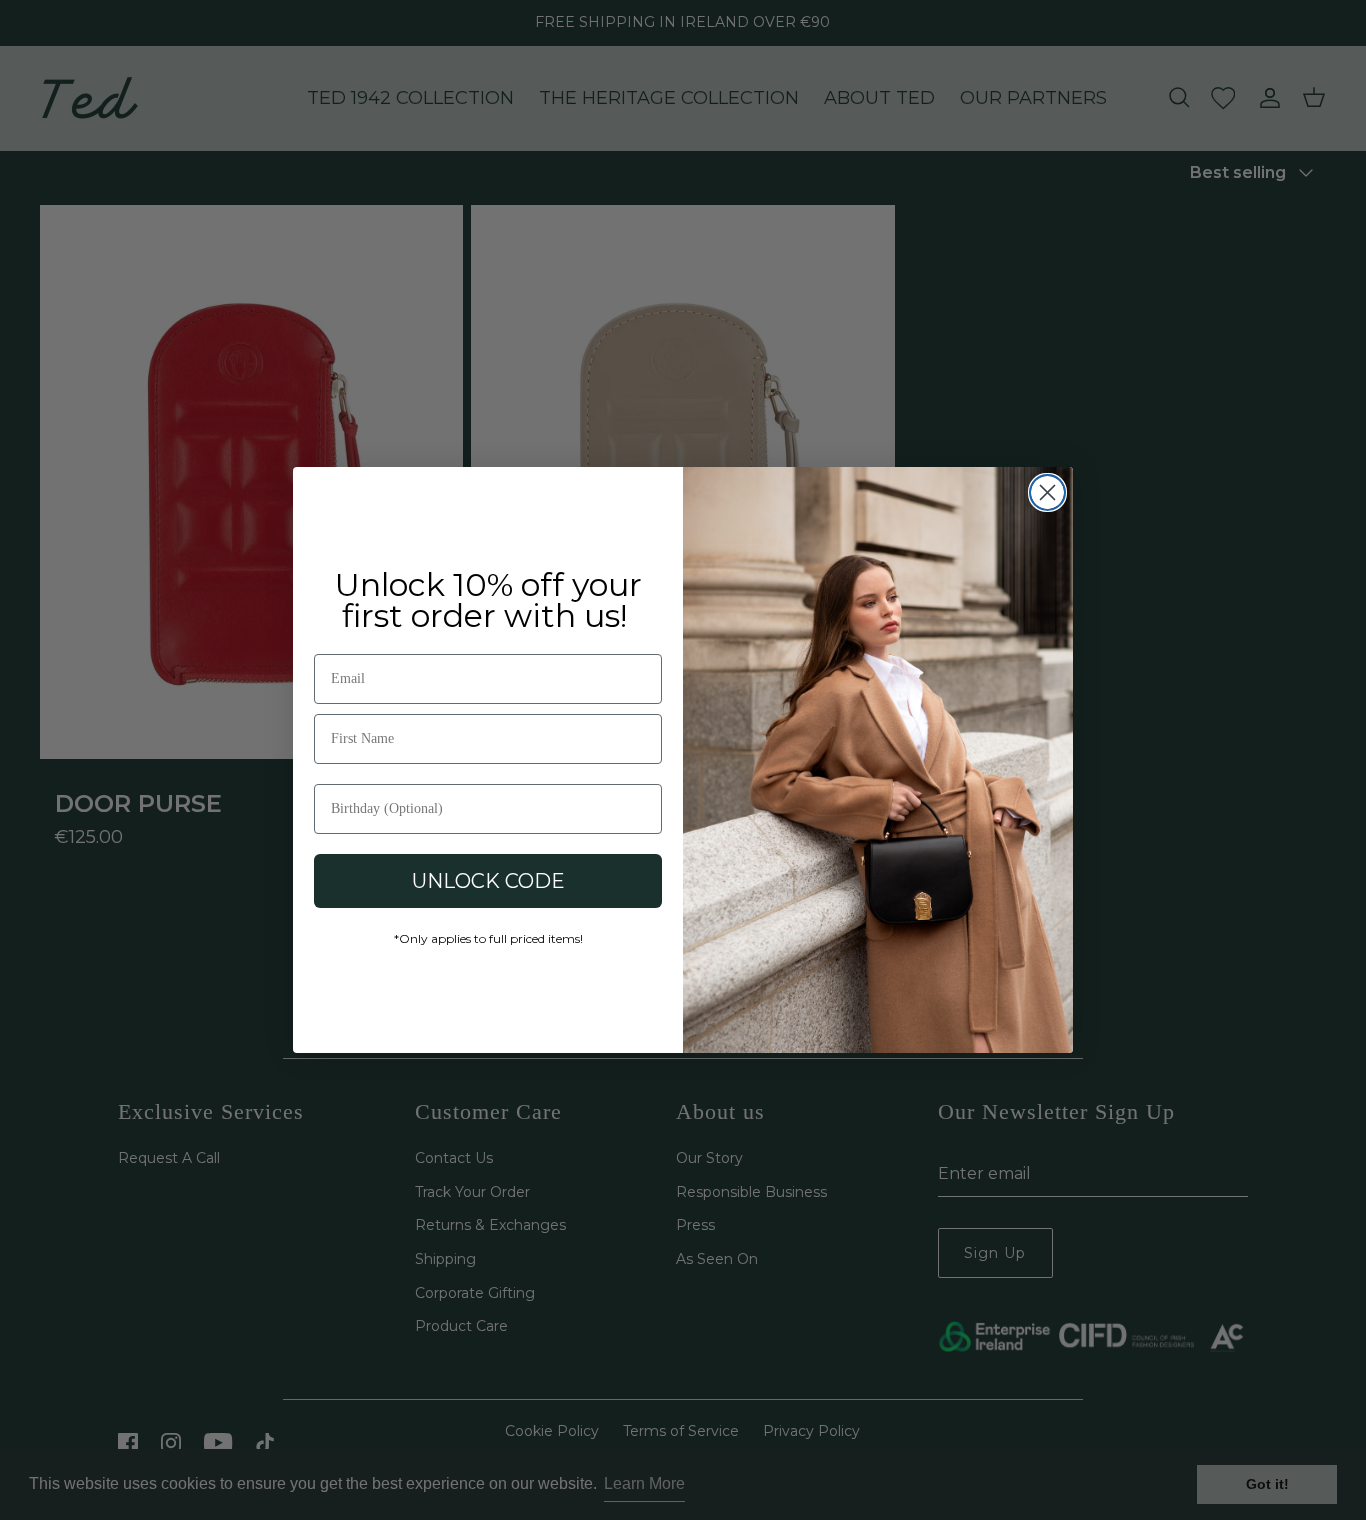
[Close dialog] (1047, 492)
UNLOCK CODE (488, 881)
